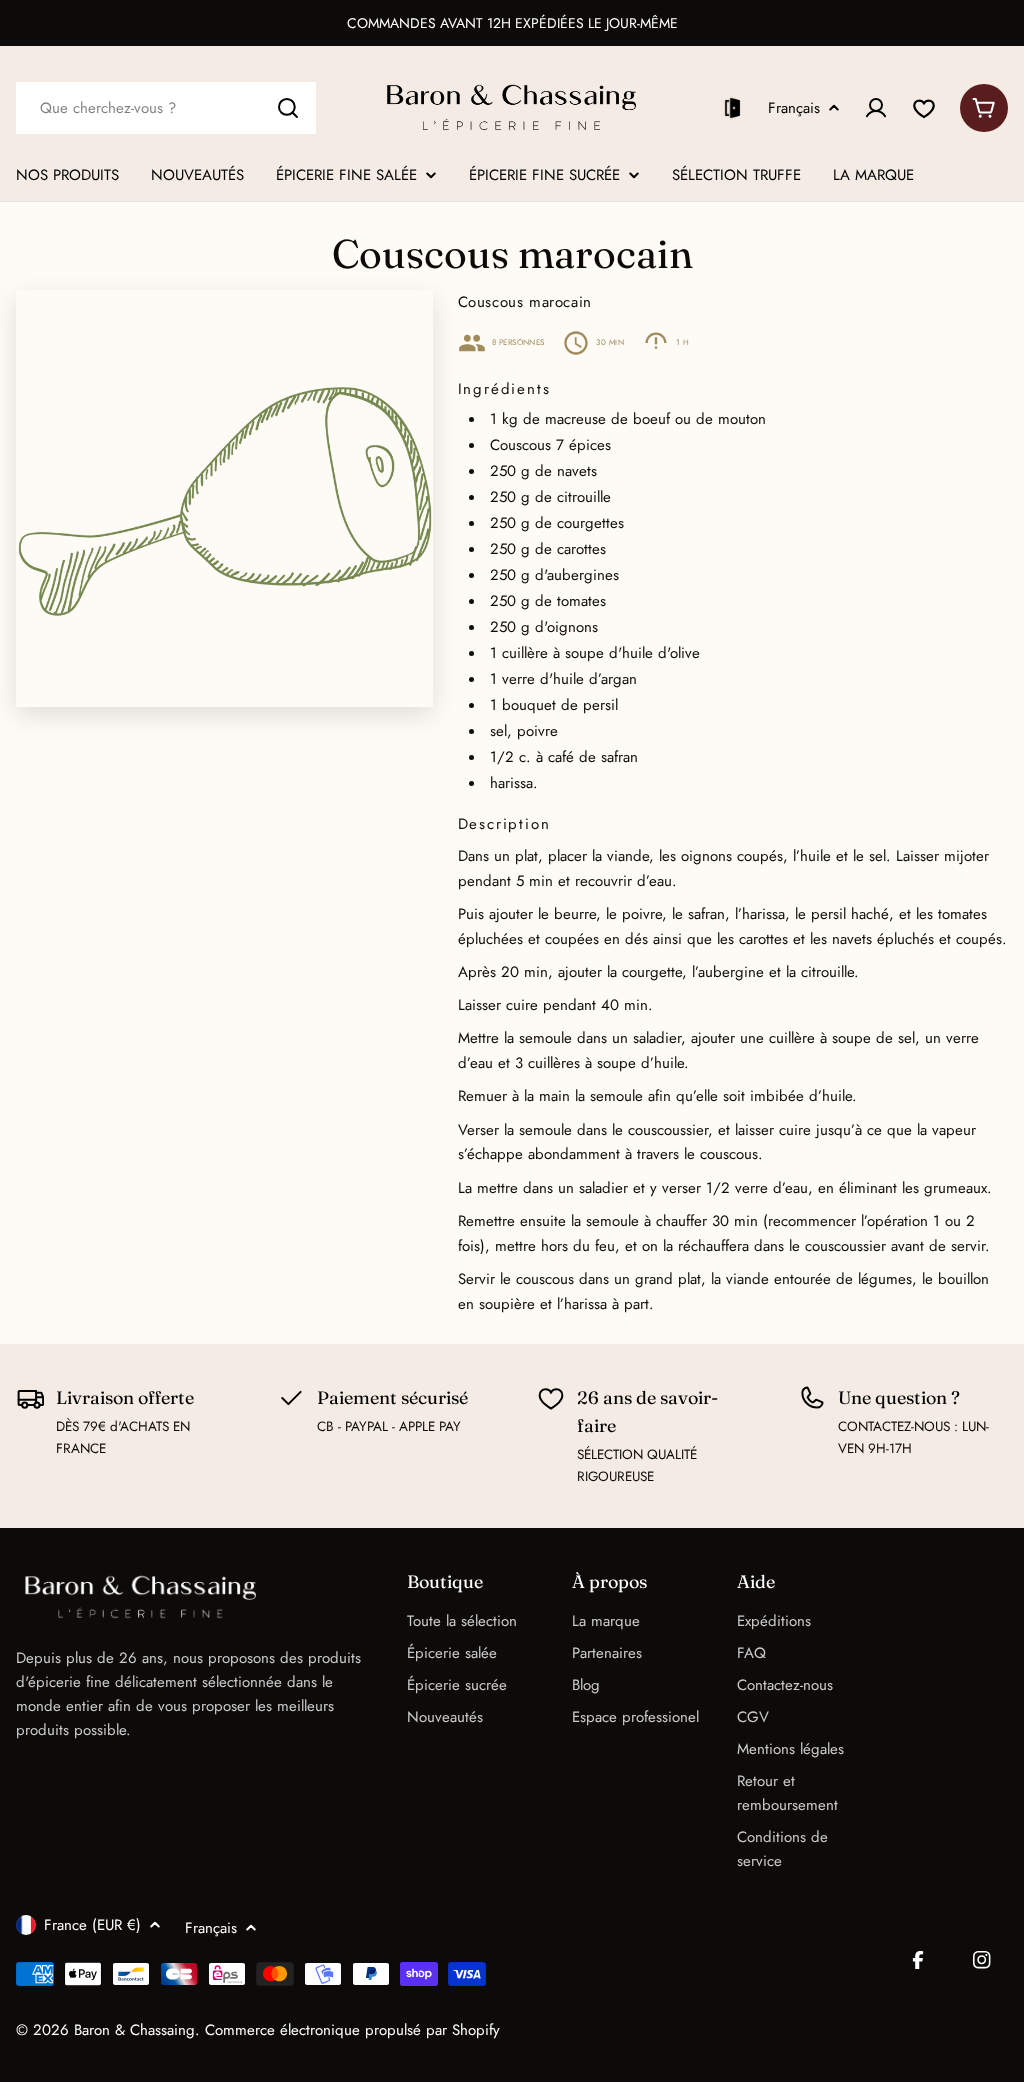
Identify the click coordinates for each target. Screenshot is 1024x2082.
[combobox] (166, 108)
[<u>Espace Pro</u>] (732, 108)
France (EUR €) (92, 1925)
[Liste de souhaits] (924, 108)
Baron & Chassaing (134, 2030)
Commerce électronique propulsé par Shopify (352, 2030)
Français (794, 108)
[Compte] (876, 108)
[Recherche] (288, 108)
